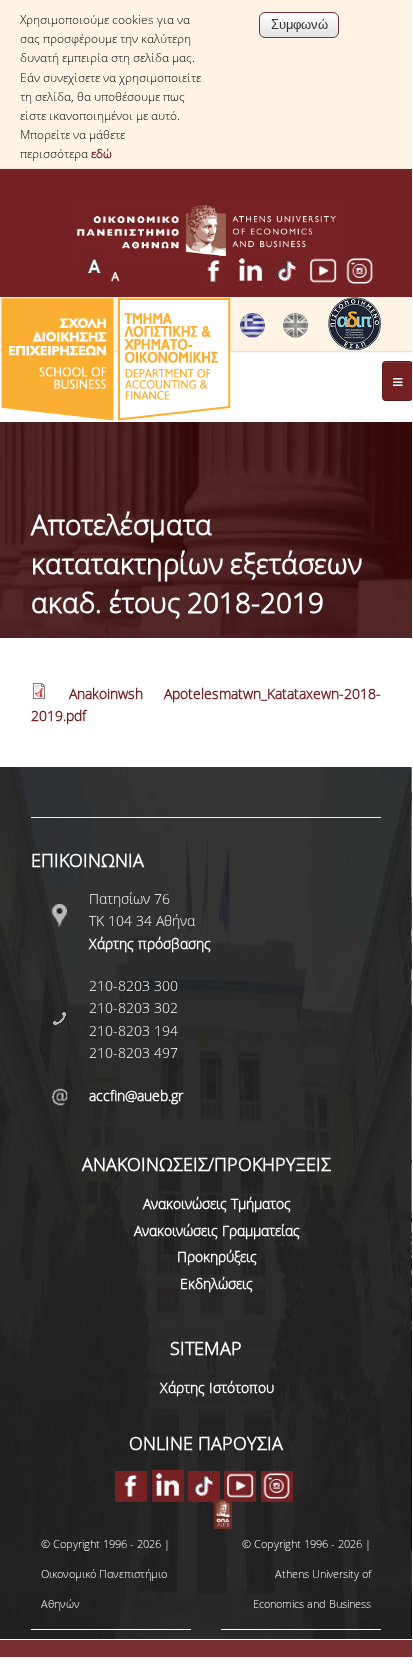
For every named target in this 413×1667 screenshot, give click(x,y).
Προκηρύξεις (217, 1256)
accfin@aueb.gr (136, 1095)
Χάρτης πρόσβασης (150, 943)
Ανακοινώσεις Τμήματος (217, 1203)
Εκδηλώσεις (216, 1283)
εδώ (101, 153)
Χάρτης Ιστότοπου (217, 1387)
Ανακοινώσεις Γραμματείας (217, 1230)
